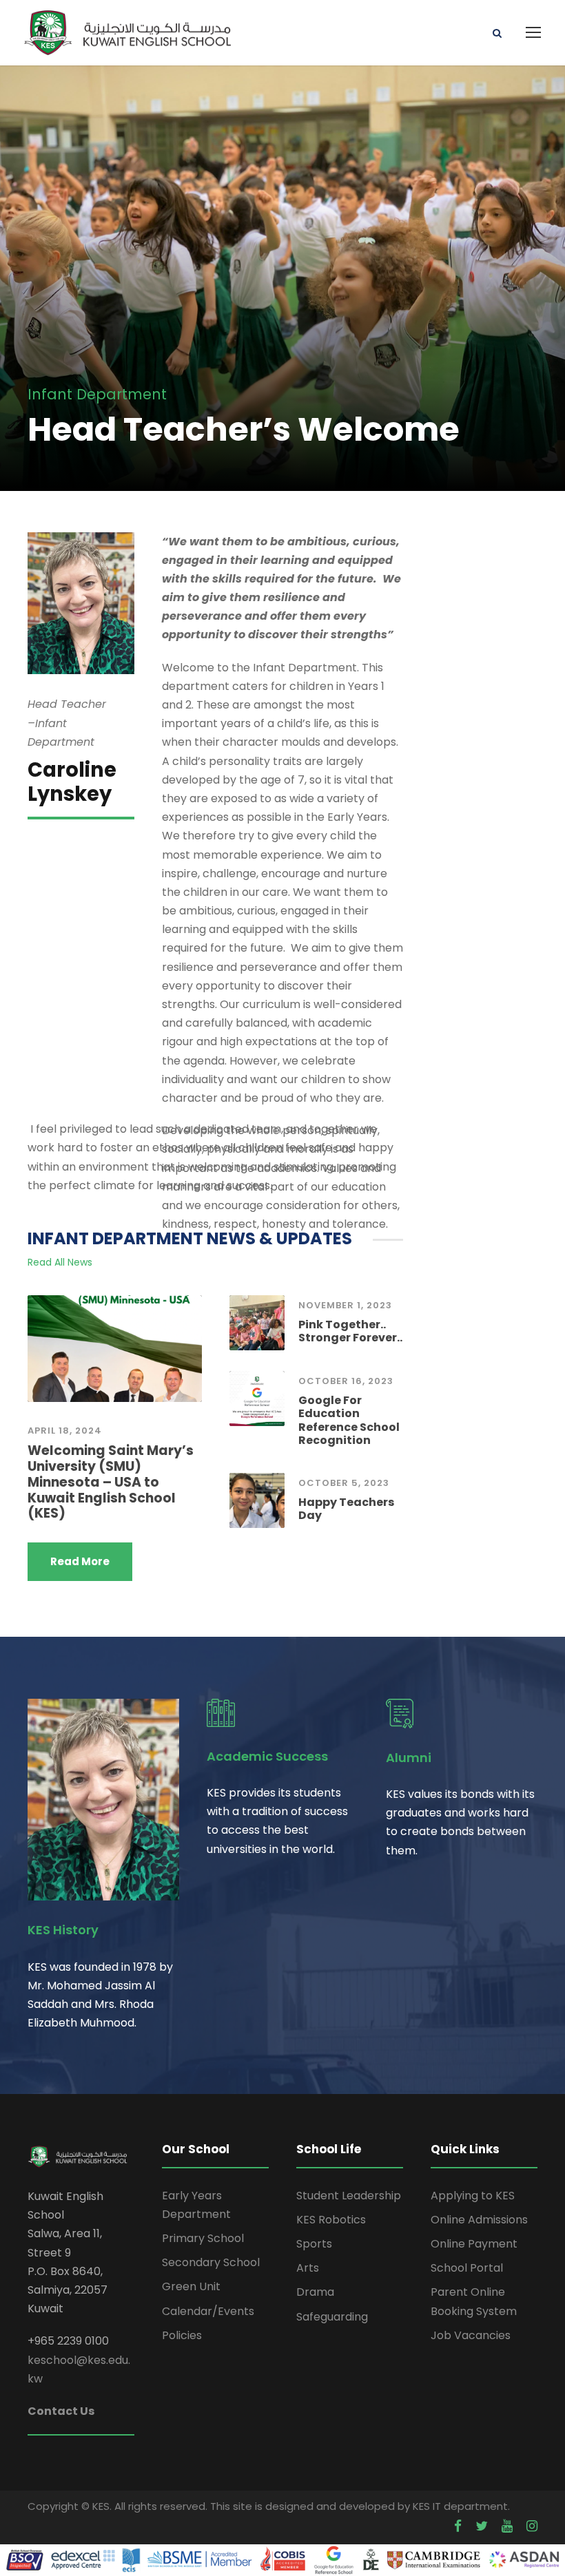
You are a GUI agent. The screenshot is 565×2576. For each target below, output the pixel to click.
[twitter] (482, 2526)
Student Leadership (349, 2196)
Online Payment (474, 2244)
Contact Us (61, 2411)
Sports (314, 2244)
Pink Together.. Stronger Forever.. (350, 1331)
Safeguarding (332, 2317)
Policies (182, 2335)
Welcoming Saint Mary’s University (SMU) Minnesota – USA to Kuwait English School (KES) (111, 1482)
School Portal (467, 2268)
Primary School (203, 2238)
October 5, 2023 (344, 1483)
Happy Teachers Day (346, 1509)
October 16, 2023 (346, 1381)
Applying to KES (473, 2196)
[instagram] (532, 2526)
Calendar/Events (208, 2311)
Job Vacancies (471, 2335)
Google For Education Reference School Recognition (349, 1420)
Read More (80, 1561)
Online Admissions (479, 2220)
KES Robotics (331, 2220)
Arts (308, 2268)
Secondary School (211, 2262)
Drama (315, 2292)
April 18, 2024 (65, 1431)
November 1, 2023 (345, 1305)
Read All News (60, 1262)
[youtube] (507, 2526)
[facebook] (458, 2526)
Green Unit (191, 2286)
